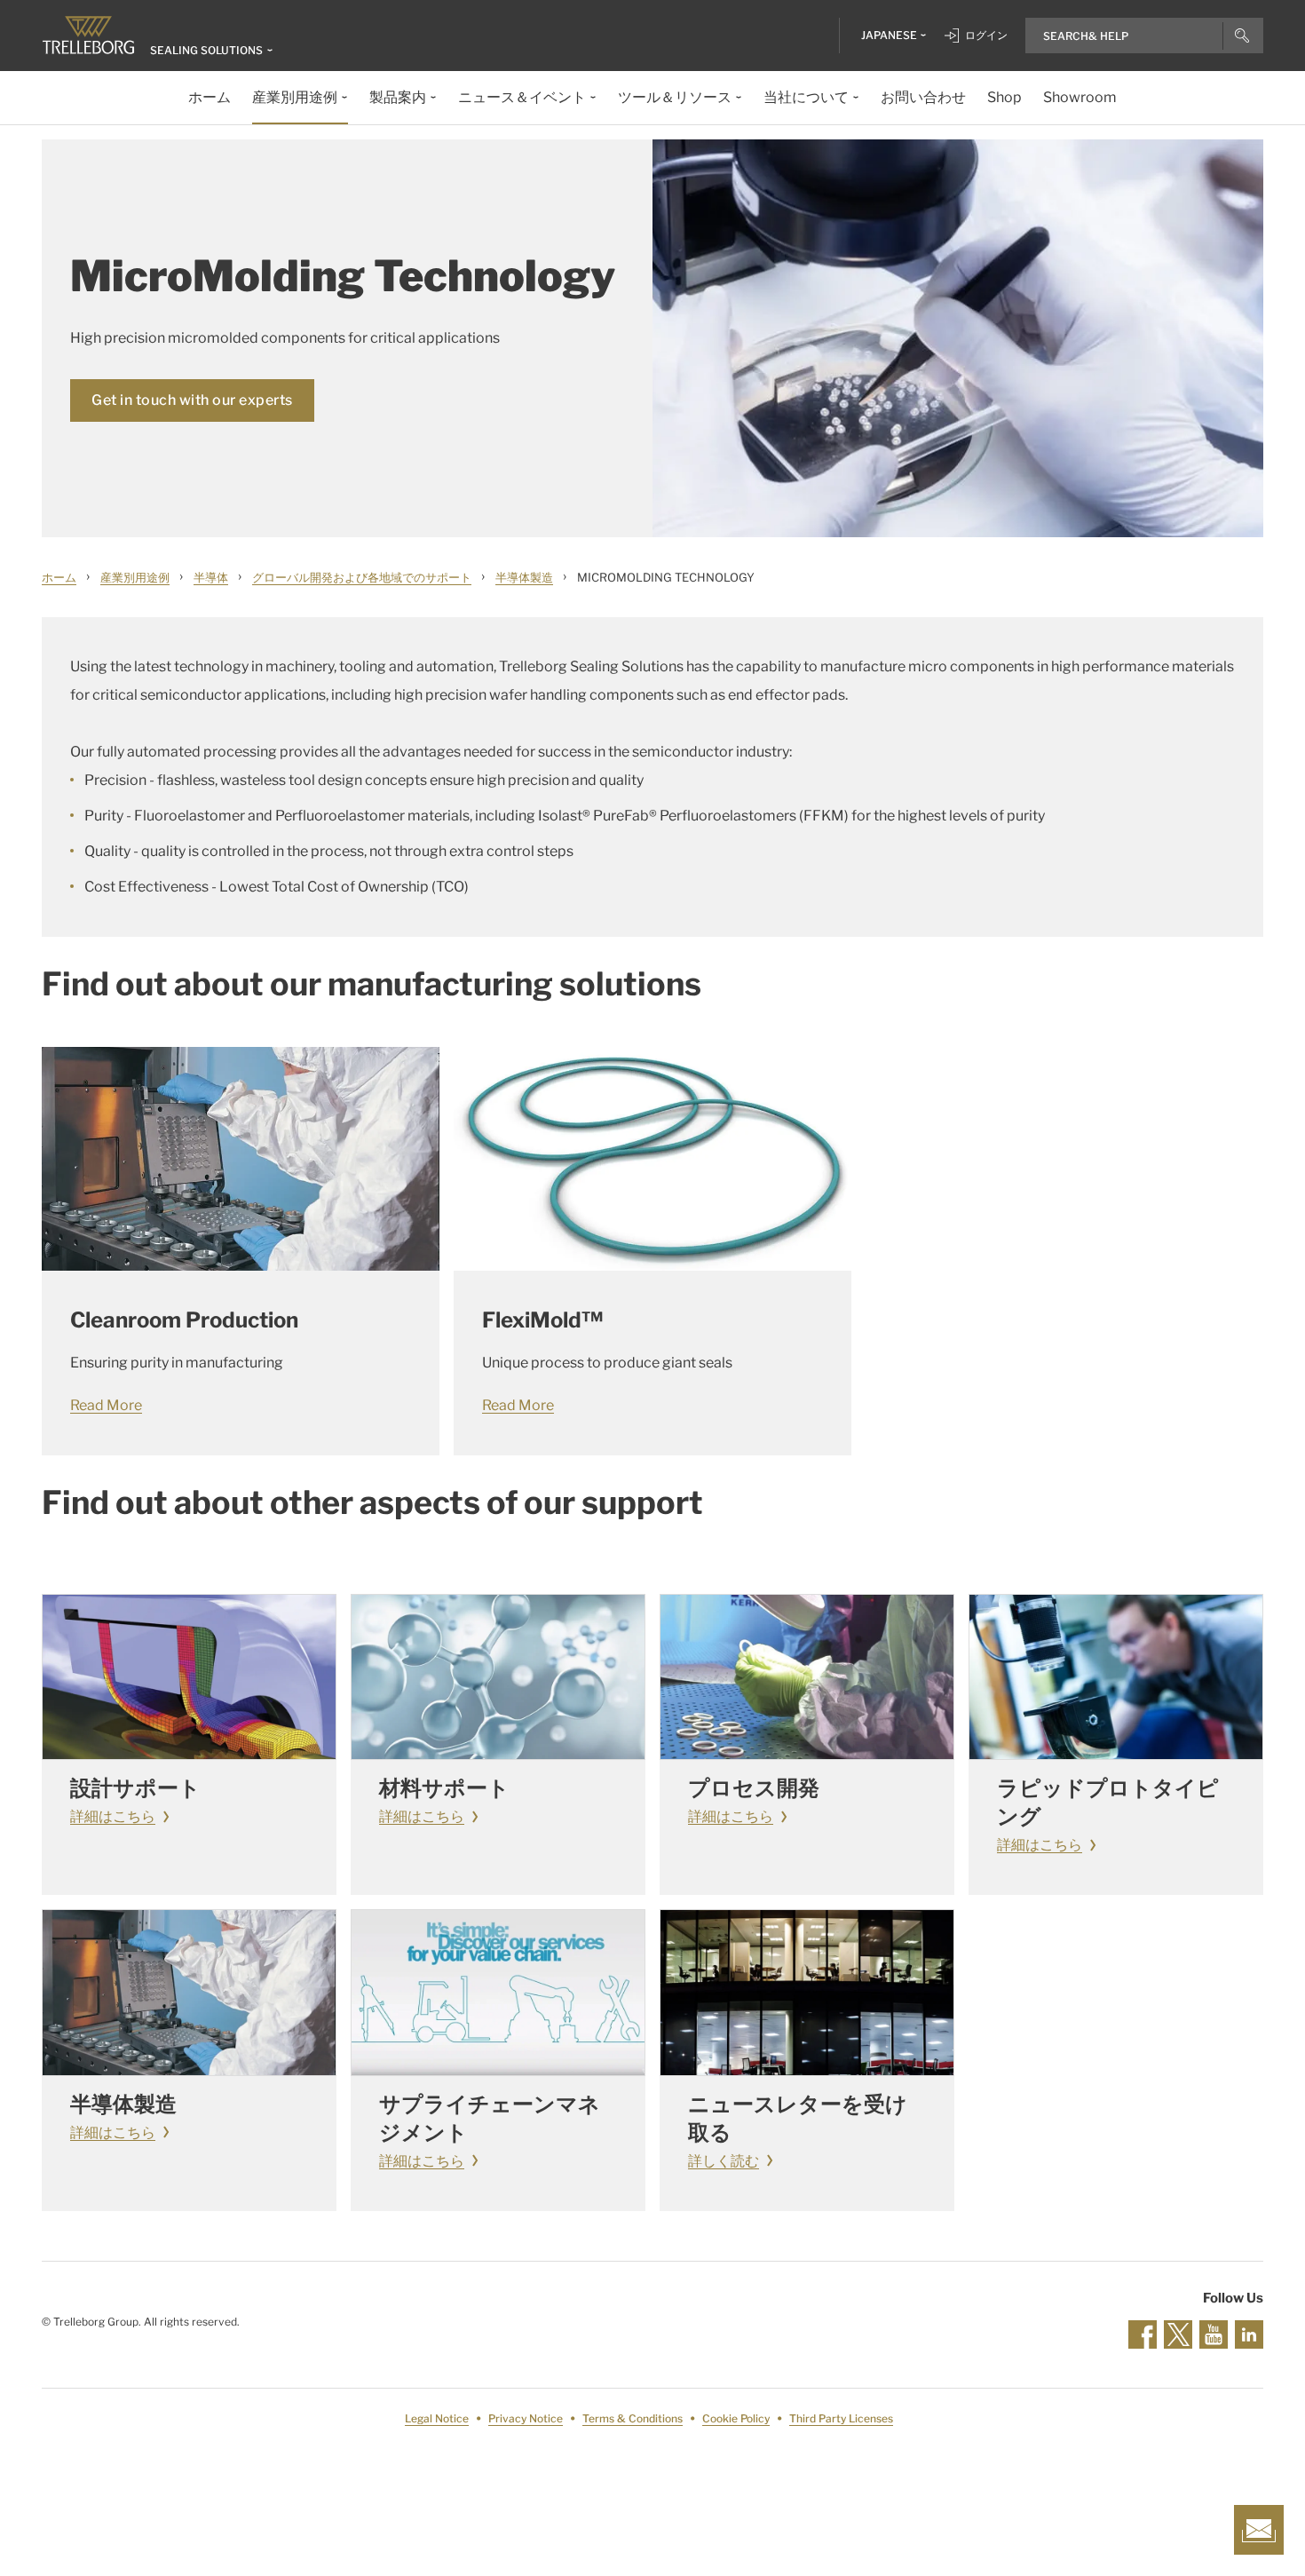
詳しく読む (724, 2161)
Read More (106, 1405)
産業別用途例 (135, 577)
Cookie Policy (736, 2418)
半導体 (211, 577)
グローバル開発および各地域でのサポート (362, 577)
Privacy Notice (526, 2418)
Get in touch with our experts (192, 400)
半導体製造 (524, 577)
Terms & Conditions (633, 2418)
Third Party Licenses (841, 2418)
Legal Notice (437, 2418)
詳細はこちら (113, 1816)
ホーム (59, 577)
